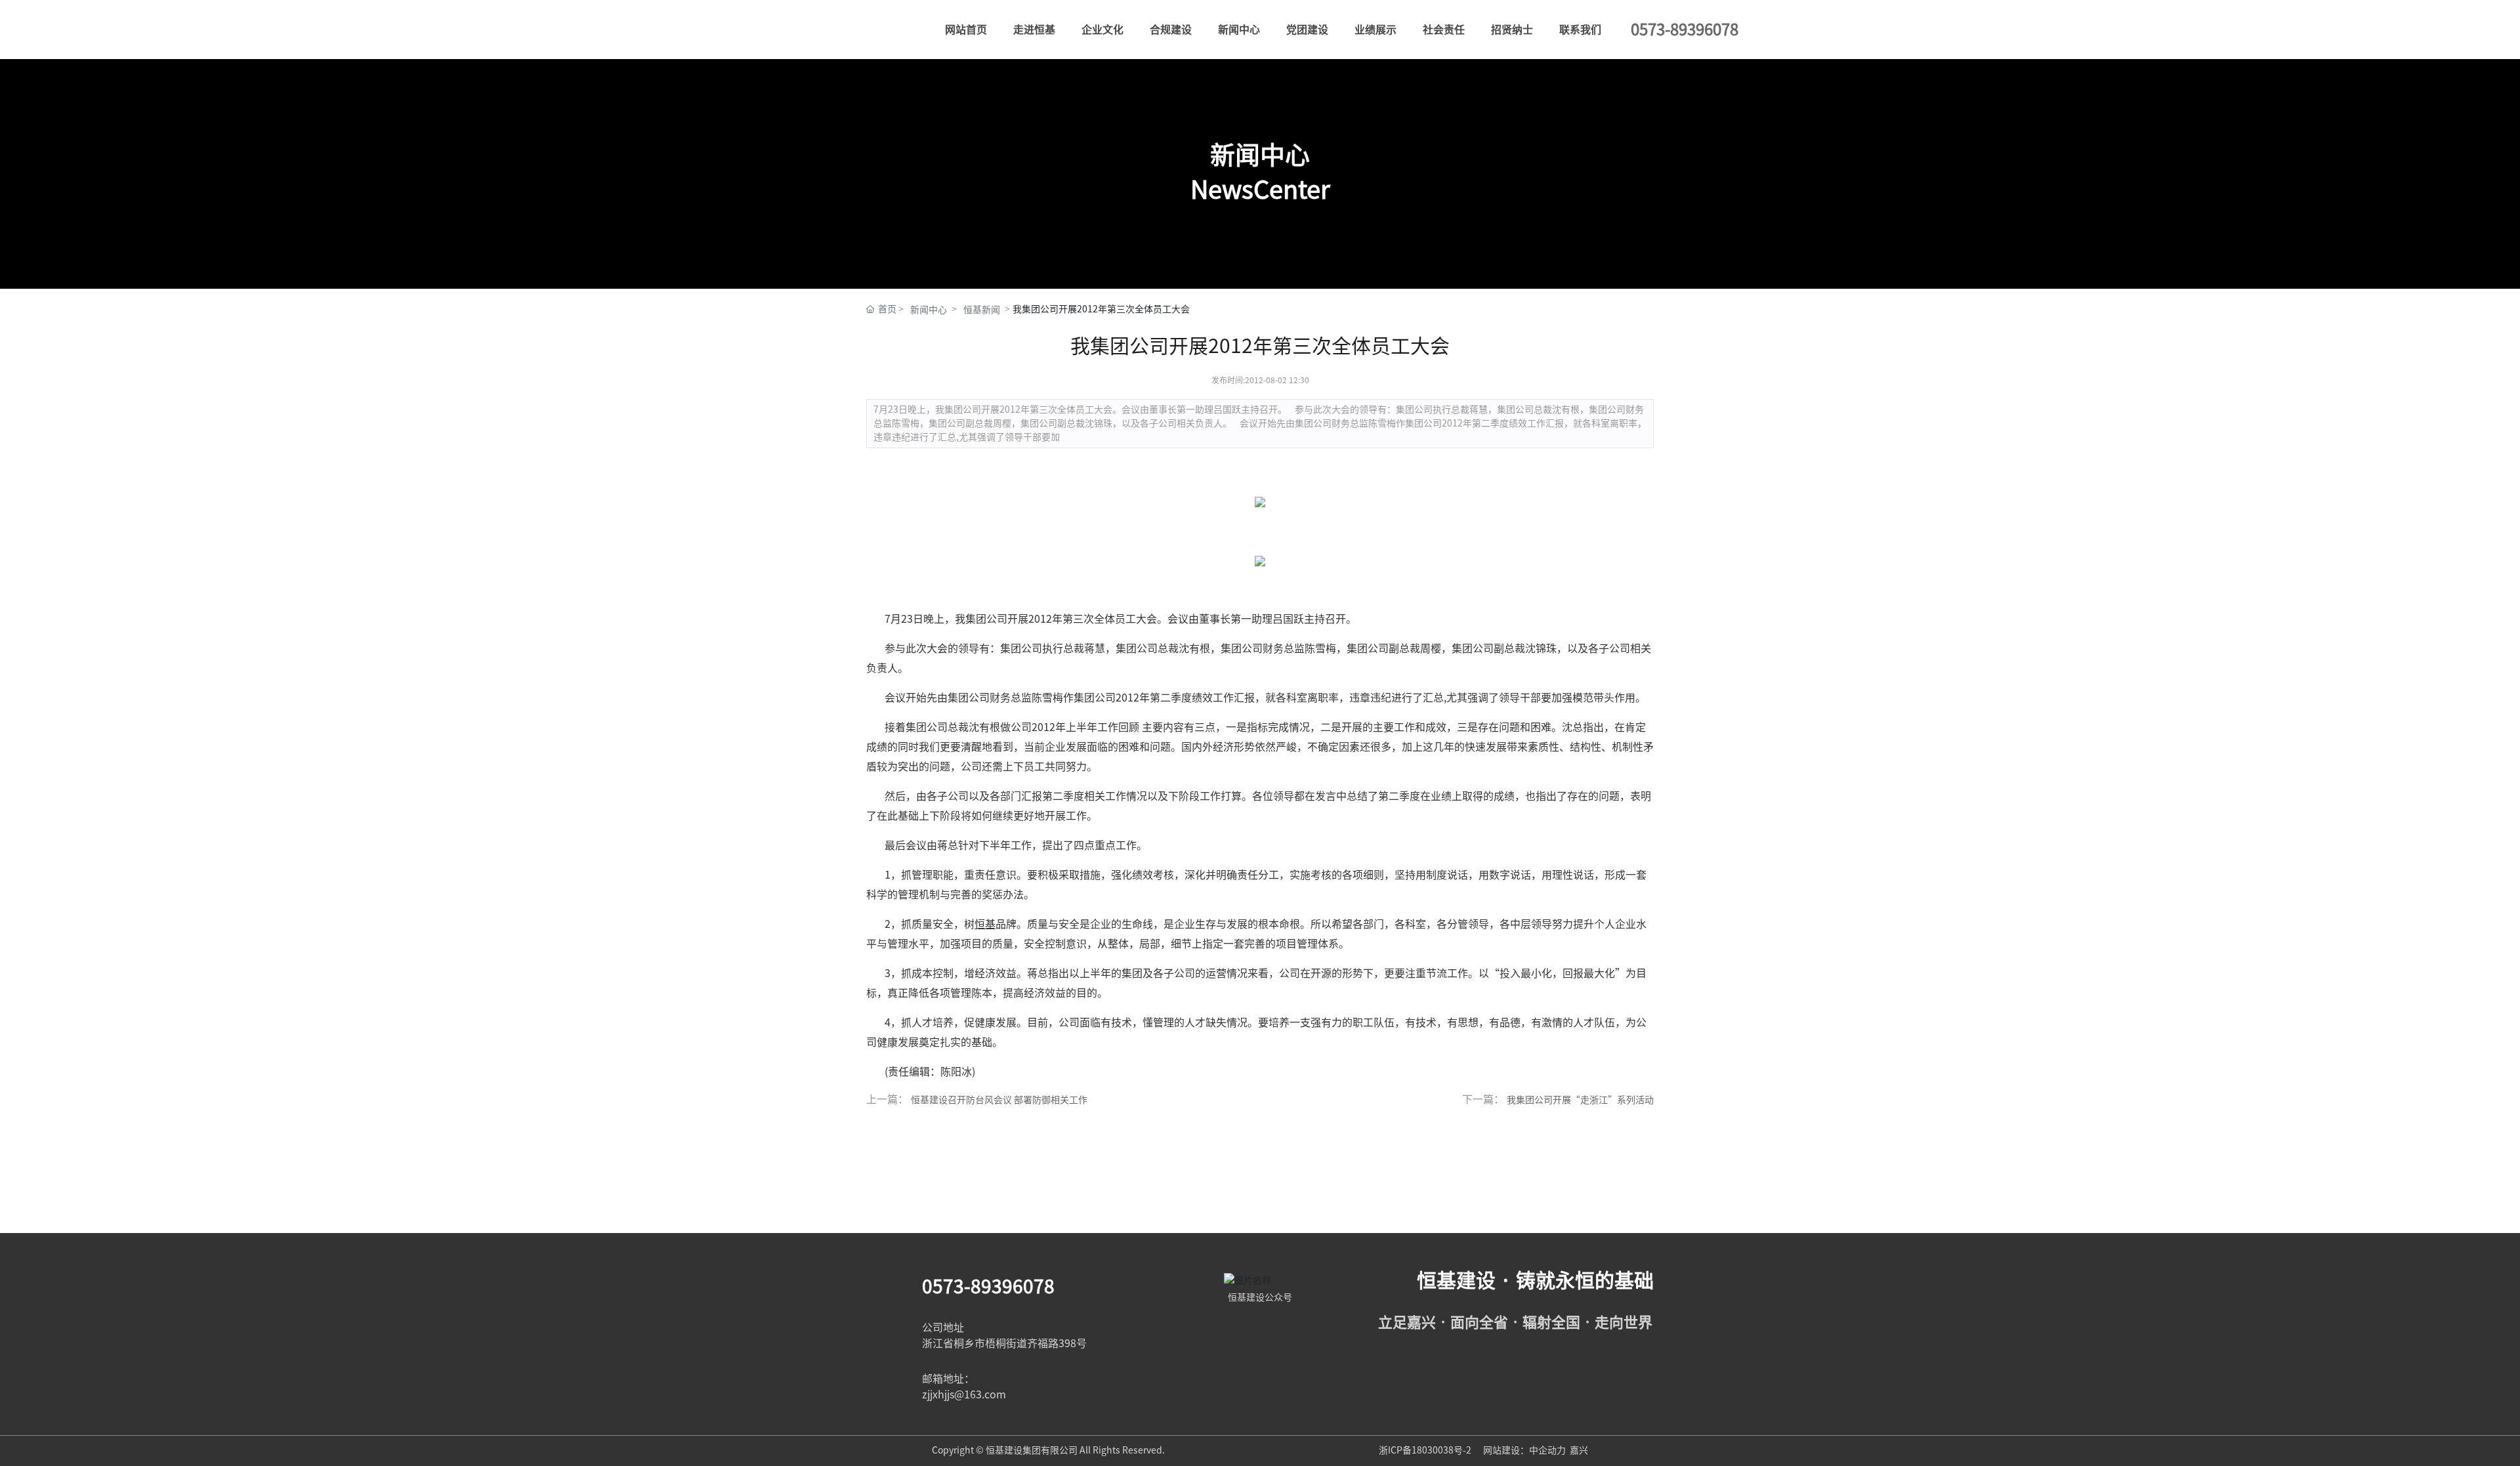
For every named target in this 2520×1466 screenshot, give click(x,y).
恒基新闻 (982, 310)
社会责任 (1444, 30)
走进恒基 (1034, 30)
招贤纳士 (1512, 30)
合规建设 (1171, 30)
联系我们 (1580, 30)
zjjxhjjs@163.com (964, 1394)
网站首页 (966, 30)
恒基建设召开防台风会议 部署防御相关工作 (999, 1100)
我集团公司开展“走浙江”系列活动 (1580, 1100)
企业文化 (1102, 30)
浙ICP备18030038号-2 (1426, 1450)
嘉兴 (1579, 1450)
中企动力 (1547, 1450)
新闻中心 (1239, 30)
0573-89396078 (988, 1286)
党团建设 (1307, 30)
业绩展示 (1375, 30)
